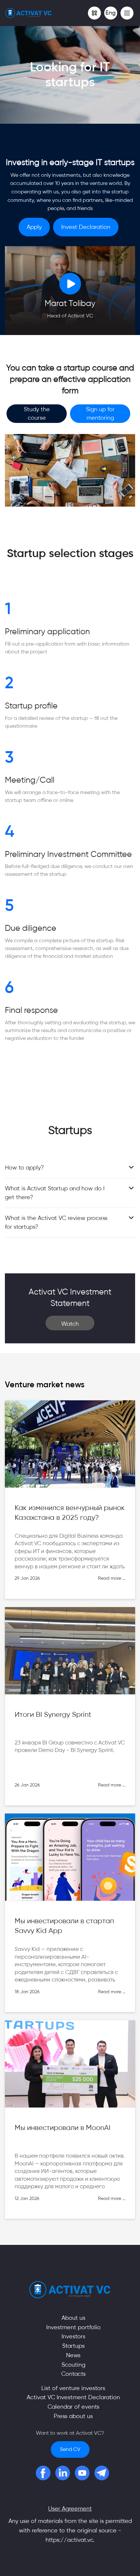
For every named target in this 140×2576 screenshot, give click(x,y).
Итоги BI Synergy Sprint (53, 1715)
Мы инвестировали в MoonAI (63, 2128)
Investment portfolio (73, 2327)
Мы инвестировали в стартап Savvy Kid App (64, 1926)
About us (73, 2318)
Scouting (73, 2365)
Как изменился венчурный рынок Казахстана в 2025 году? (70, 1513)
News (73, 2355)
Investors (73, 2336)
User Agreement (70, 2509)
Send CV (70, 2449)
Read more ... (112, 1578)
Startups (73, 2346)
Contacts (73, 2374)
